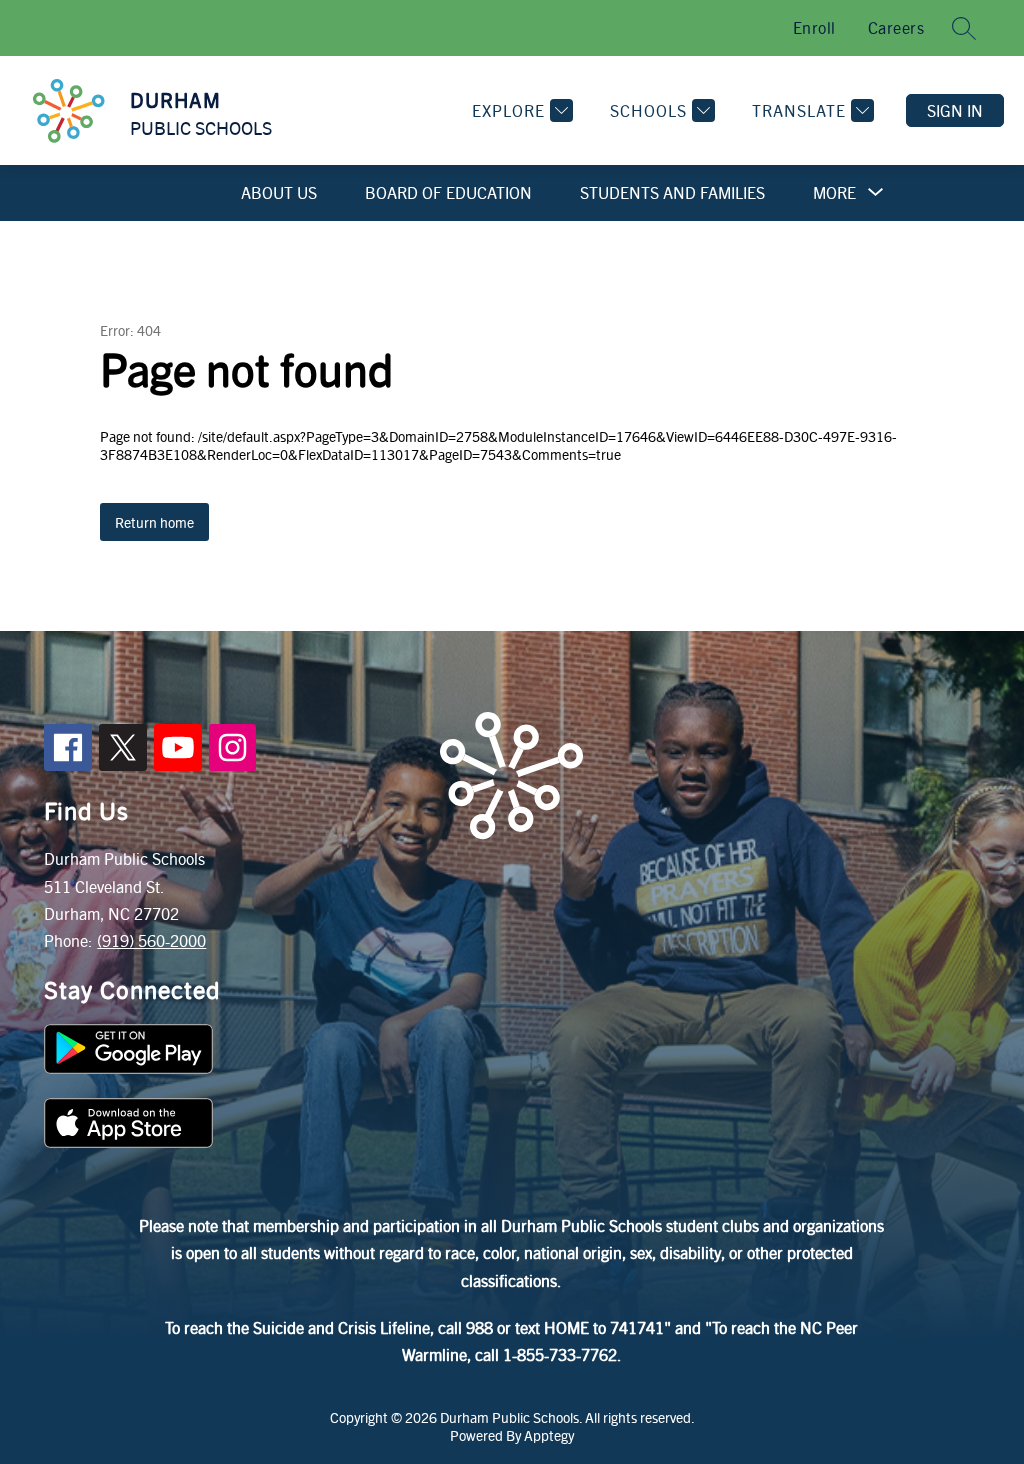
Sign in (955, 110)
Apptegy (549, 1435)
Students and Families (672, 192)
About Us (279, 192)
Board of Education (448, 192)
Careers (896, 27)
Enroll (814, 27)
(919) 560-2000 (151, 940)
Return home (154, 522)
